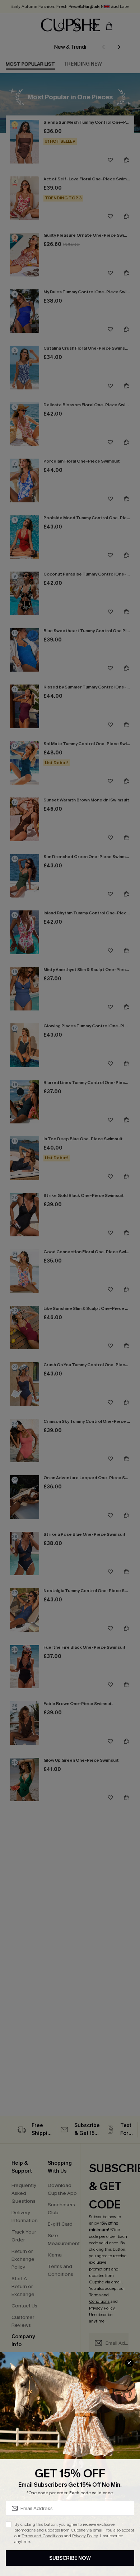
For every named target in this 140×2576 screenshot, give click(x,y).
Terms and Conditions (42, 2536)
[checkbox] (9, 2524)
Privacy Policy (85, 2536)
